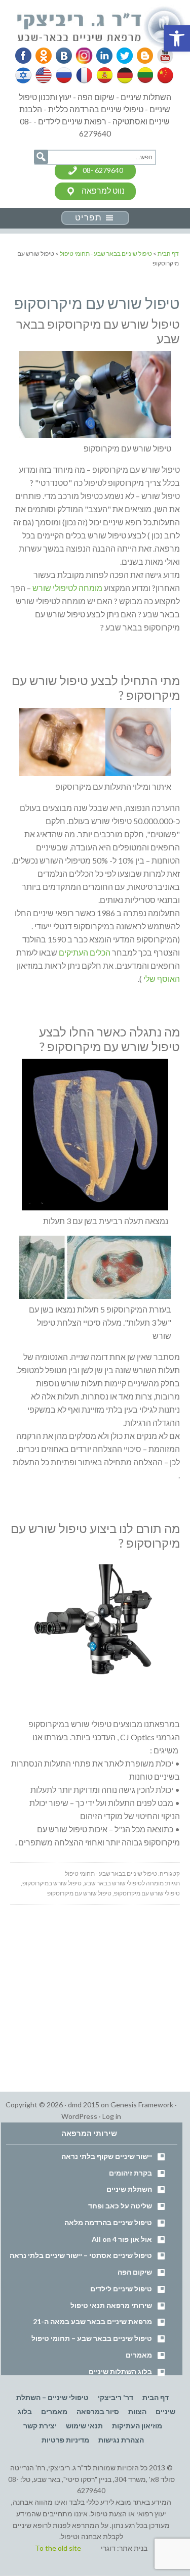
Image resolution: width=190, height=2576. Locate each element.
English (44, 75)
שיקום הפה (135, 2272)
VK (63, 56)
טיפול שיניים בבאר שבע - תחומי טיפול (111, 1873)
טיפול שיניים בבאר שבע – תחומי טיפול (92, 2338)
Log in (112, 2116)
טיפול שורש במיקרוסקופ (52, 1883)
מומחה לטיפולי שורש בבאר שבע (124, 1883)
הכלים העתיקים (85, 952)
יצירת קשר (40, 2426)
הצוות (137, 2411)
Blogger (141, 56)
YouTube (161, 56)
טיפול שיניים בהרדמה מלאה (108, 2222)
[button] (177, 38)
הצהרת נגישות (121, 2440)
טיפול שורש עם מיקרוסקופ (79, 1893)
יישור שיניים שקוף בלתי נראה (107, 2156)
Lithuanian (143, 75)
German (123, 75)
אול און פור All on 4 (122, 2239)
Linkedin (102, 56)
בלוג (25, 2411)
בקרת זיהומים (130, 2173)
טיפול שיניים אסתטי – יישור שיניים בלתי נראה (81, 2255)
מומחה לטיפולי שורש (67, 588)
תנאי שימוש (84, 2426)
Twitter (122, 56)
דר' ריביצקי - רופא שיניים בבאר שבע (102, 27)
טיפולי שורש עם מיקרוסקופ (147, 1893)
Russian (64, 75)
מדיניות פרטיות (65, 2440)
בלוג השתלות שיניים (120, 2371)
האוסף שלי (162, 979)
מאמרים (139, 2355)
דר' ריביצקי (116, 2397)
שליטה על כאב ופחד (120, 2206)
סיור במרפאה (98, 2411)
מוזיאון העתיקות (137, 2426)
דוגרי (108, 2548)
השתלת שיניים (129, 2189)
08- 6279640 (103, 170)
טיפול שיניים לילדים (121, 2289)
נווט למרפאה (103, 190)
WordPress (79, 2116)
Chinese (163, 75)
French (84, 75)
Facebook (24, 56)
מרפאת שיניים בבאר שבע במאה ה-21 (92, 2321)
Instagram (83, 56)
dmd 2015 (84, 2105)
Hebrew (24, 75)
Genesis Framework (142, 2105)
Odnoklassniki (44, 56)
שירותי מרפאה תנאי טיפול (111, 2305)
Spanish (103, 75)
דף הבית (156, 2397)
